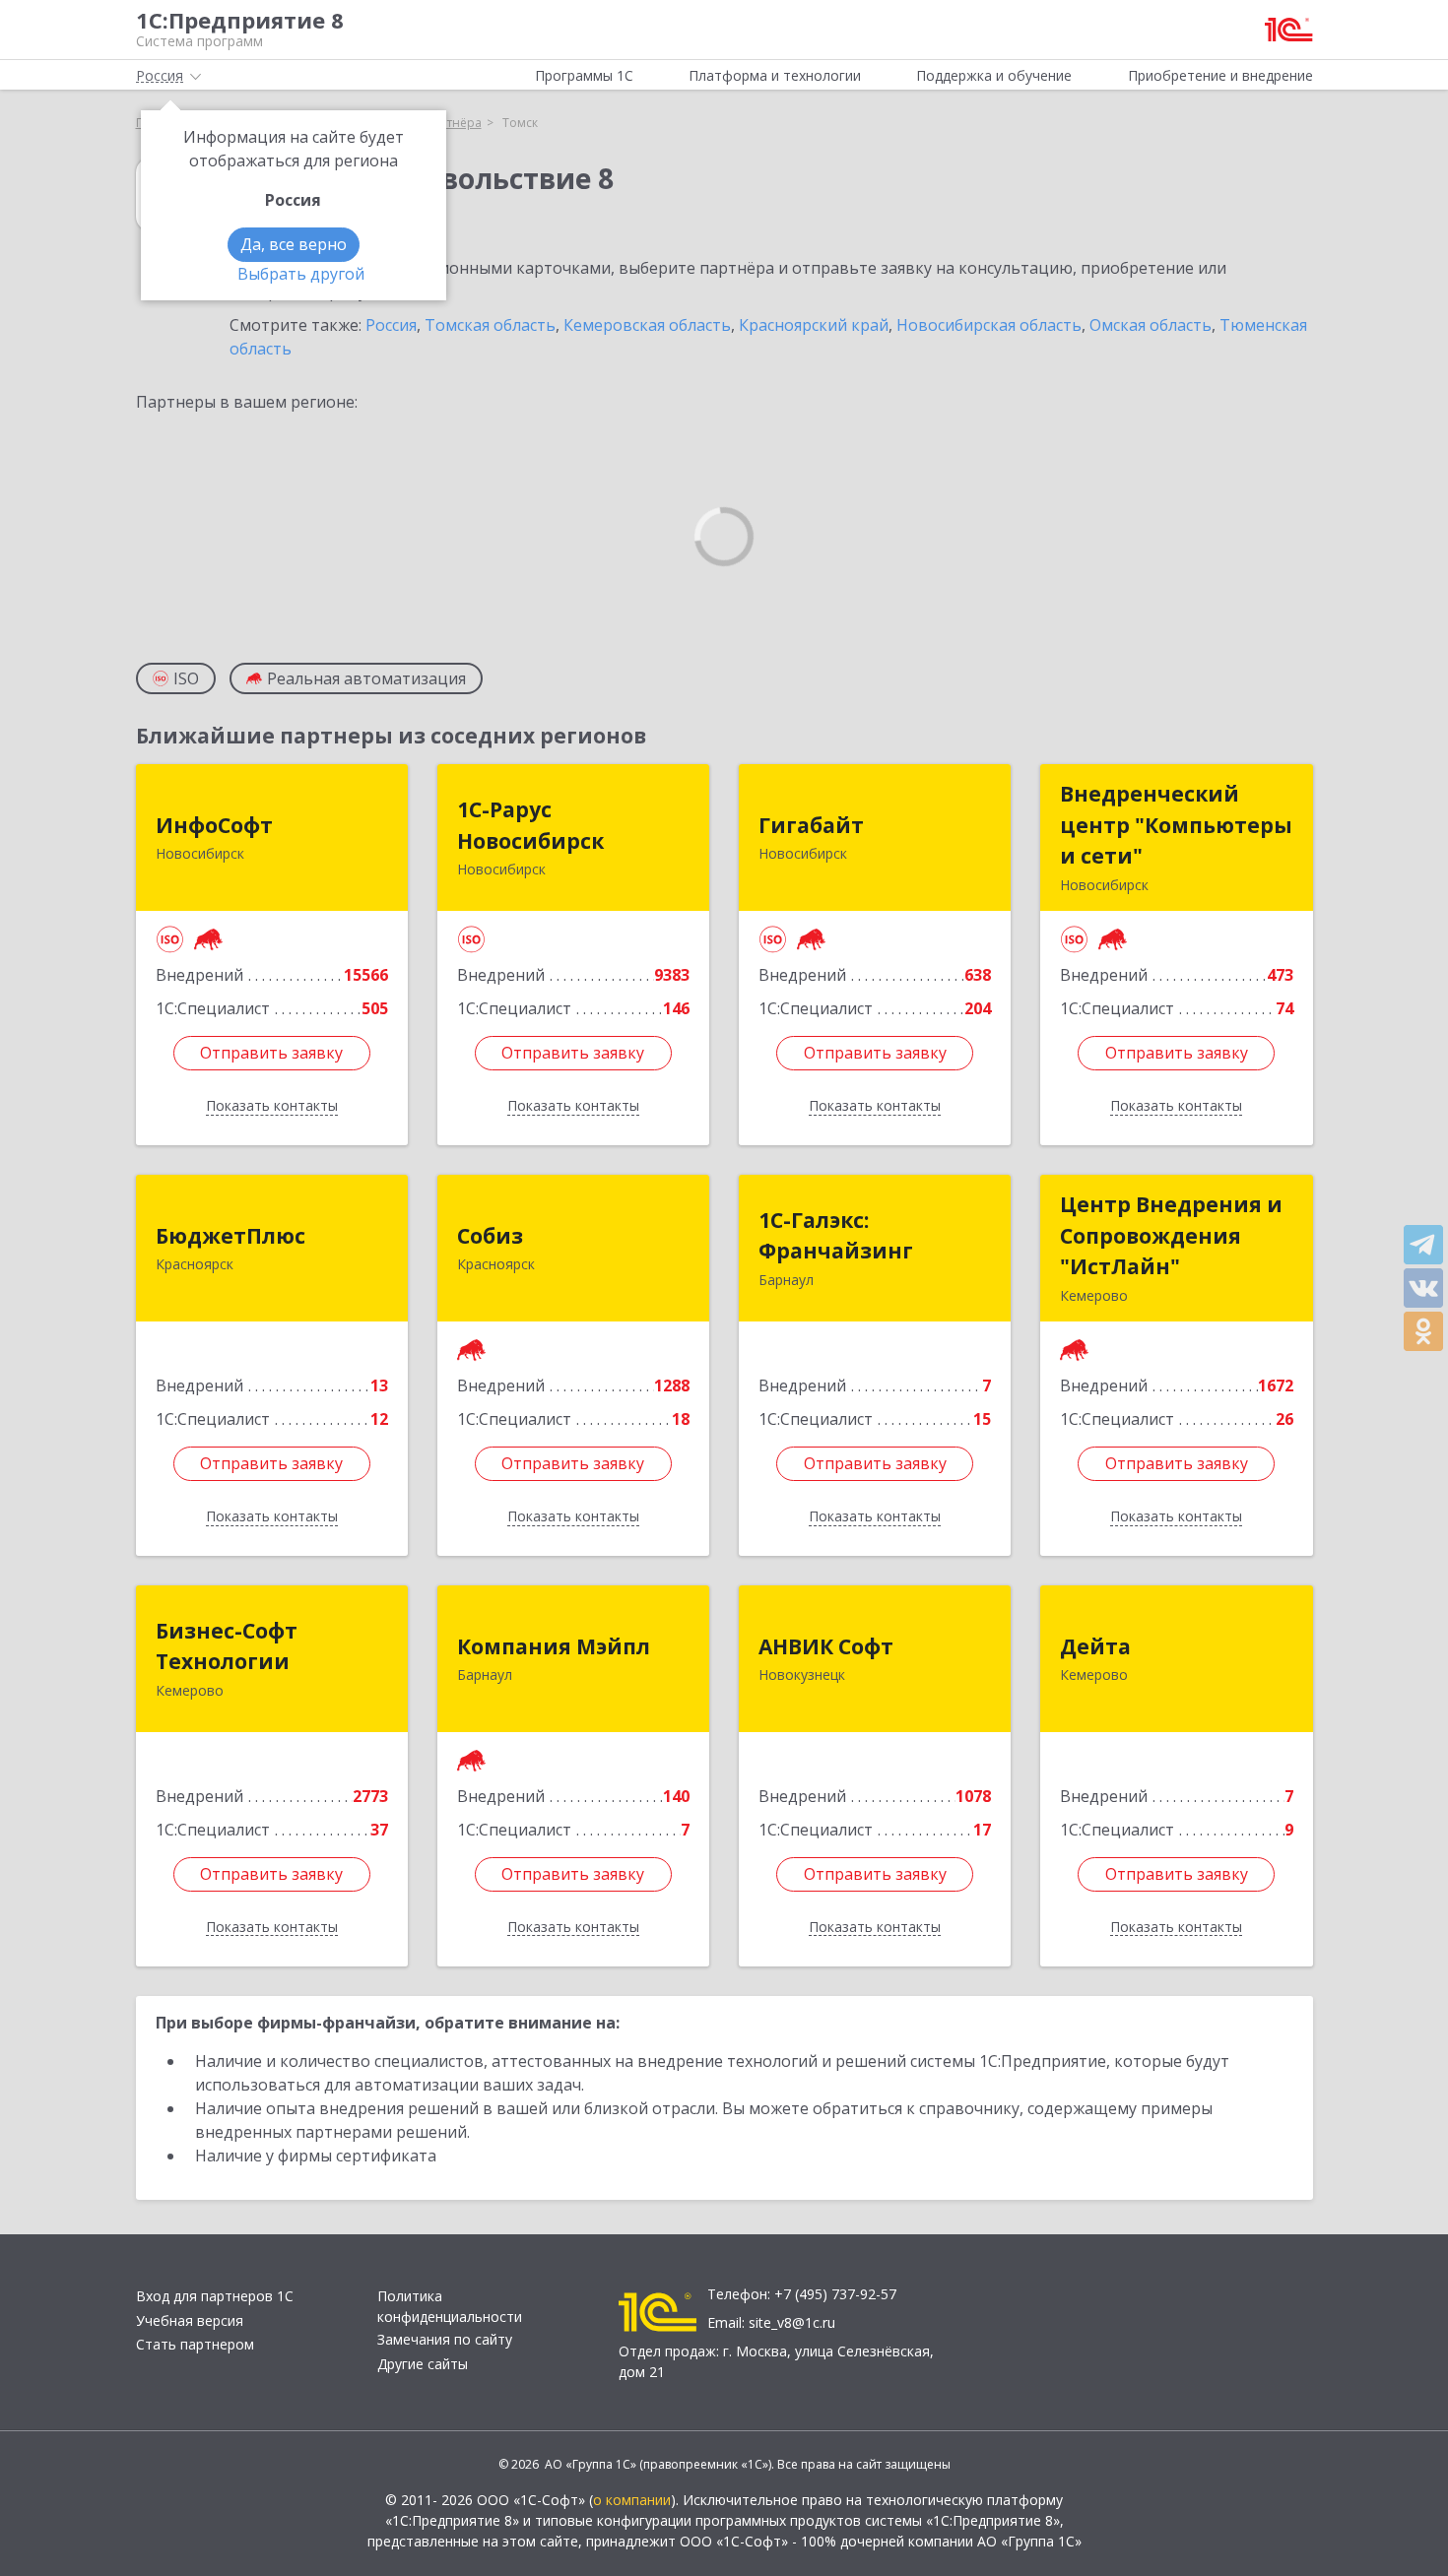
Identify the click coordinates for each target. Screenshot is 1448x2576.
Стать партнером (195, 2344)
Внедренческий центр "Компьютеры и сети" (1176, 825)
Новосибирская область (989, 325)
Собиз (490, 1236)
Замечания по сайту (445, 2339)
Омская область (1151, 325)
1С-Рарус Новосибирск (530, 825)
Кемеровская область (647, 325)
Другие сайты (423, 2364)
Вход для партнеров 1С (215, 2296)
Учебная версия (190, 2320)
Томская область (490, 325)
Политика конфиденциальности (450, 2306)
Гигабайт (811, 825)
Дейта (1095, 1646)
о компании (632, 2500)
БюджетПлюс (230, 1236)
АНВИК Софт (826, 1646)
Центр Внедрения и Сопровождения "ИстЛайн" (1171, 1235)
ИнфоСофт (214, 825)
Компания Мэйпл (554, 1646)
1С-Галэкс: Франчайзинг (836, 1236)
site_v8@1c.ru (792, 2322)
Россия (391, 325)
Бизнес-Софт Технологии (227, 1646)
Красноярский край (814, 325)
